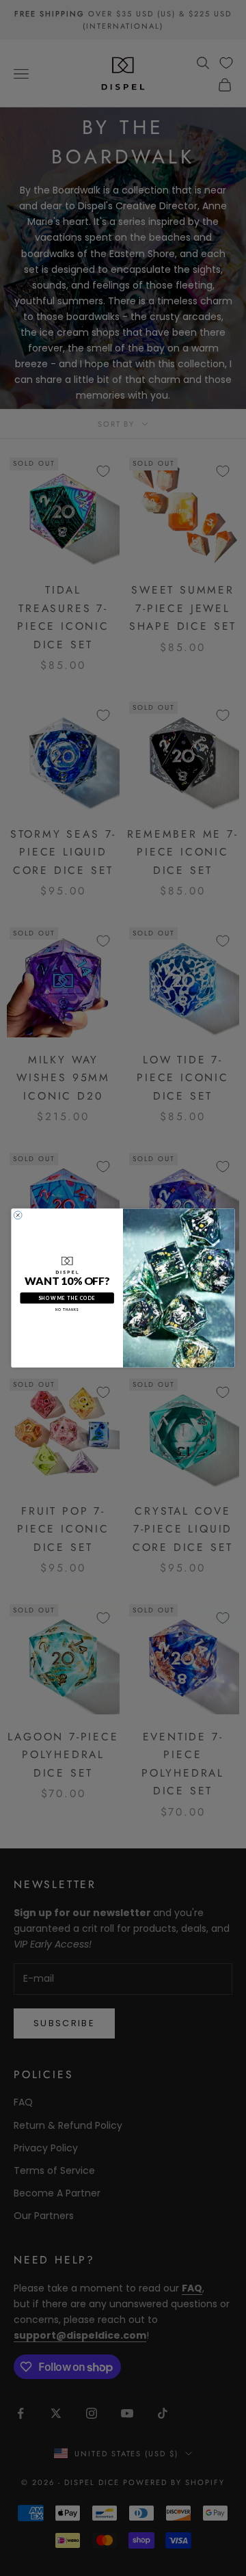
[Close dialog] (18, 1215)
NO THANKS (67, 1310)
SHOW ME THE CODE (67, 1298)
